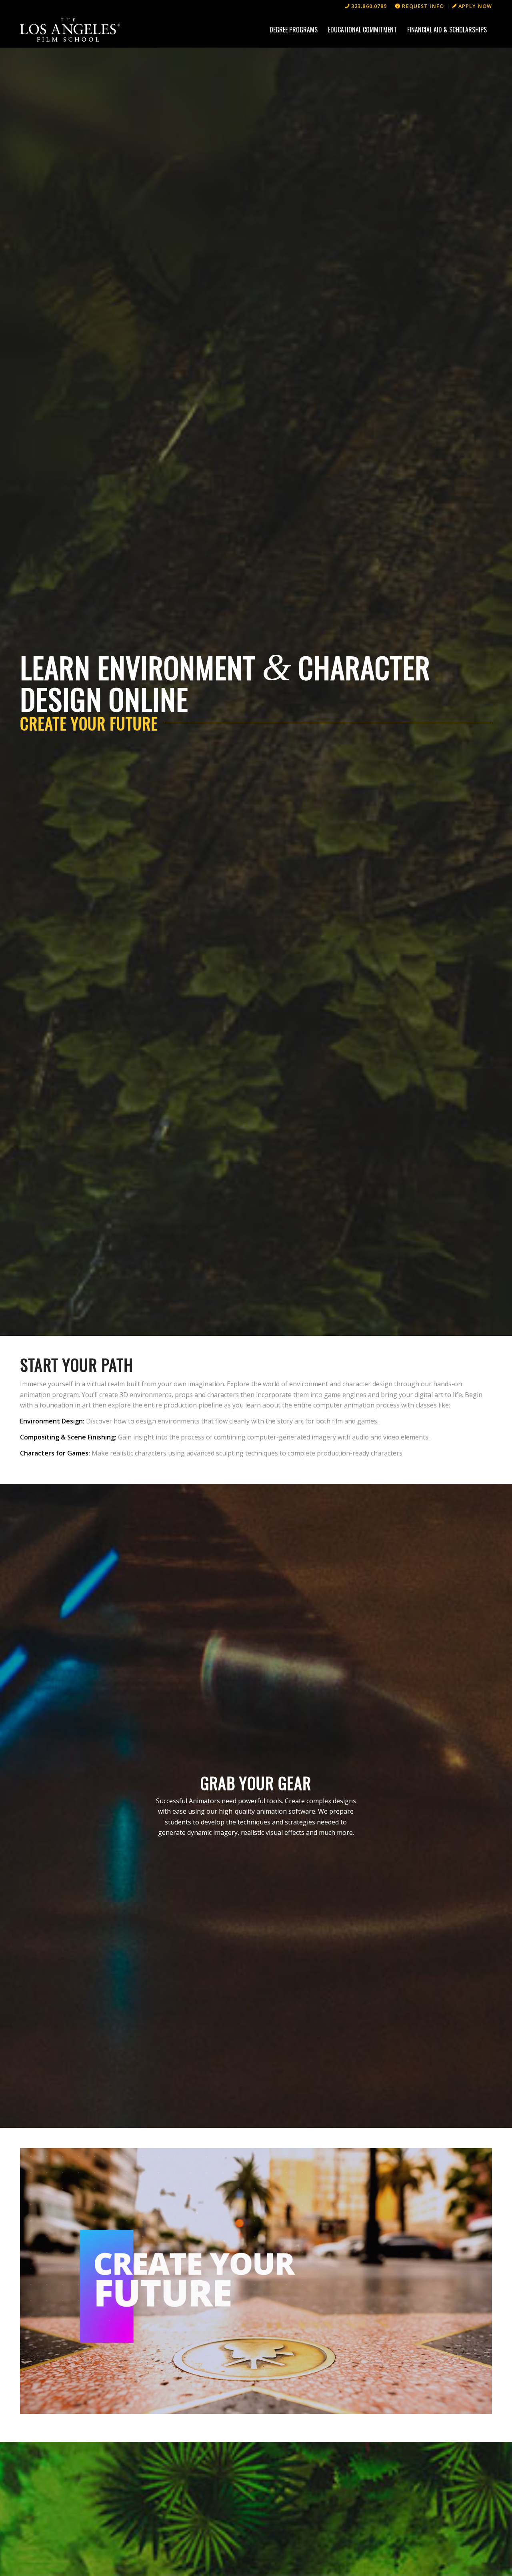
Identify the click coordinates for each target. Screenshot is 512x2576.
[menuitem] (366, 6)
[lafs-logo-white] (70, 30)
